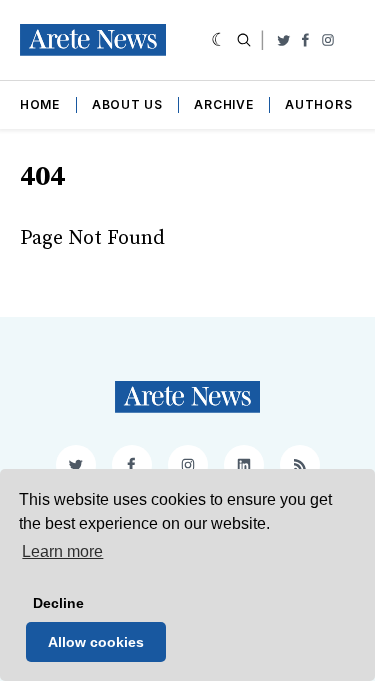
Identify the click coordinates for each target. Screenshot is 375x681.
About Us (127, 104)
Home (40, 104)
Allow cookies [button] (96, 642)
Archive (223, 104)
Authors (318, 104)
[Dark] (219, 40)
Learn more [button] (62, 551)
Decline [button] (58, 603)
